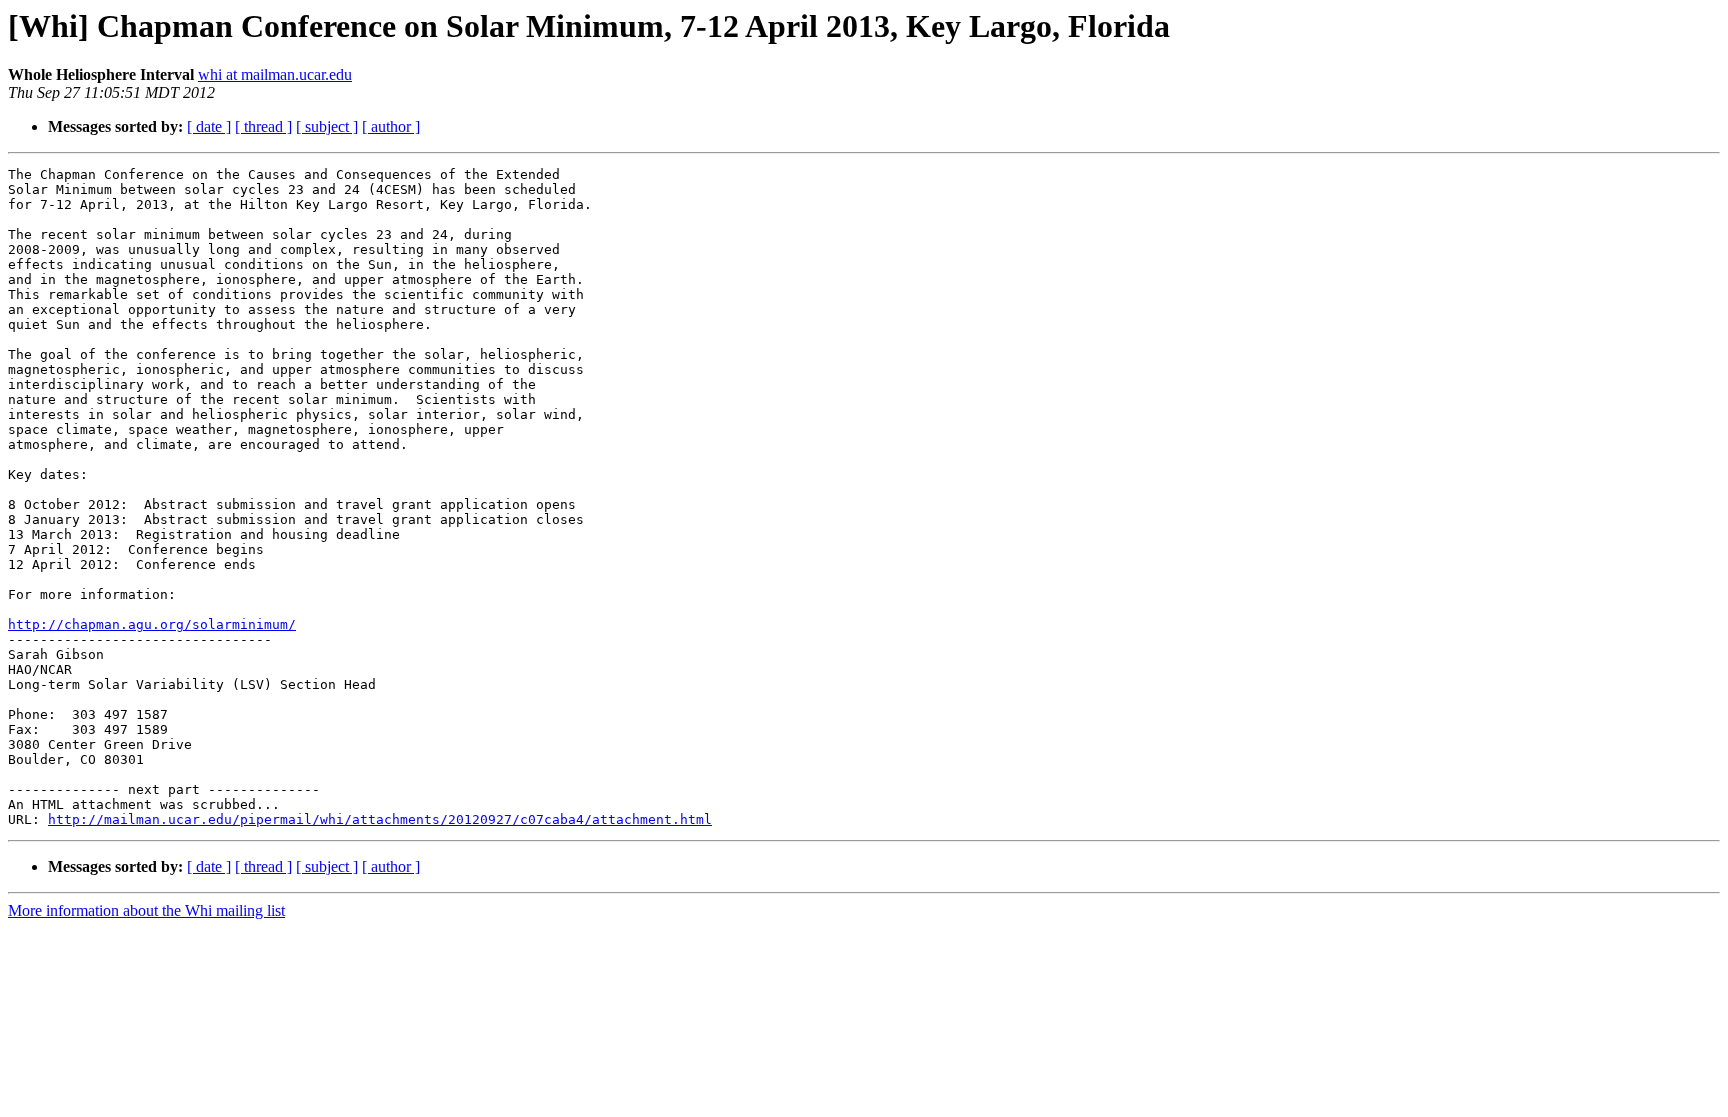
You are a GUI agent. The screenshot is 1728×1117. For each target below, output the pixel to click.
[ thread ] (263, 126)
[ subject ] (327, 126)
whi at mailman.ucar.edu (275, 74)
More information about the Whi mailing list (146, 910)
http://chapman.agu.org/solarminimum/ (152, 624)
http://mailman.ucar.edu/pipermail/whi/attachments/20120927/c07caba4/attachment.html (380, 819)
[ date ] (209, 126)
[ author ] (391, 126)
